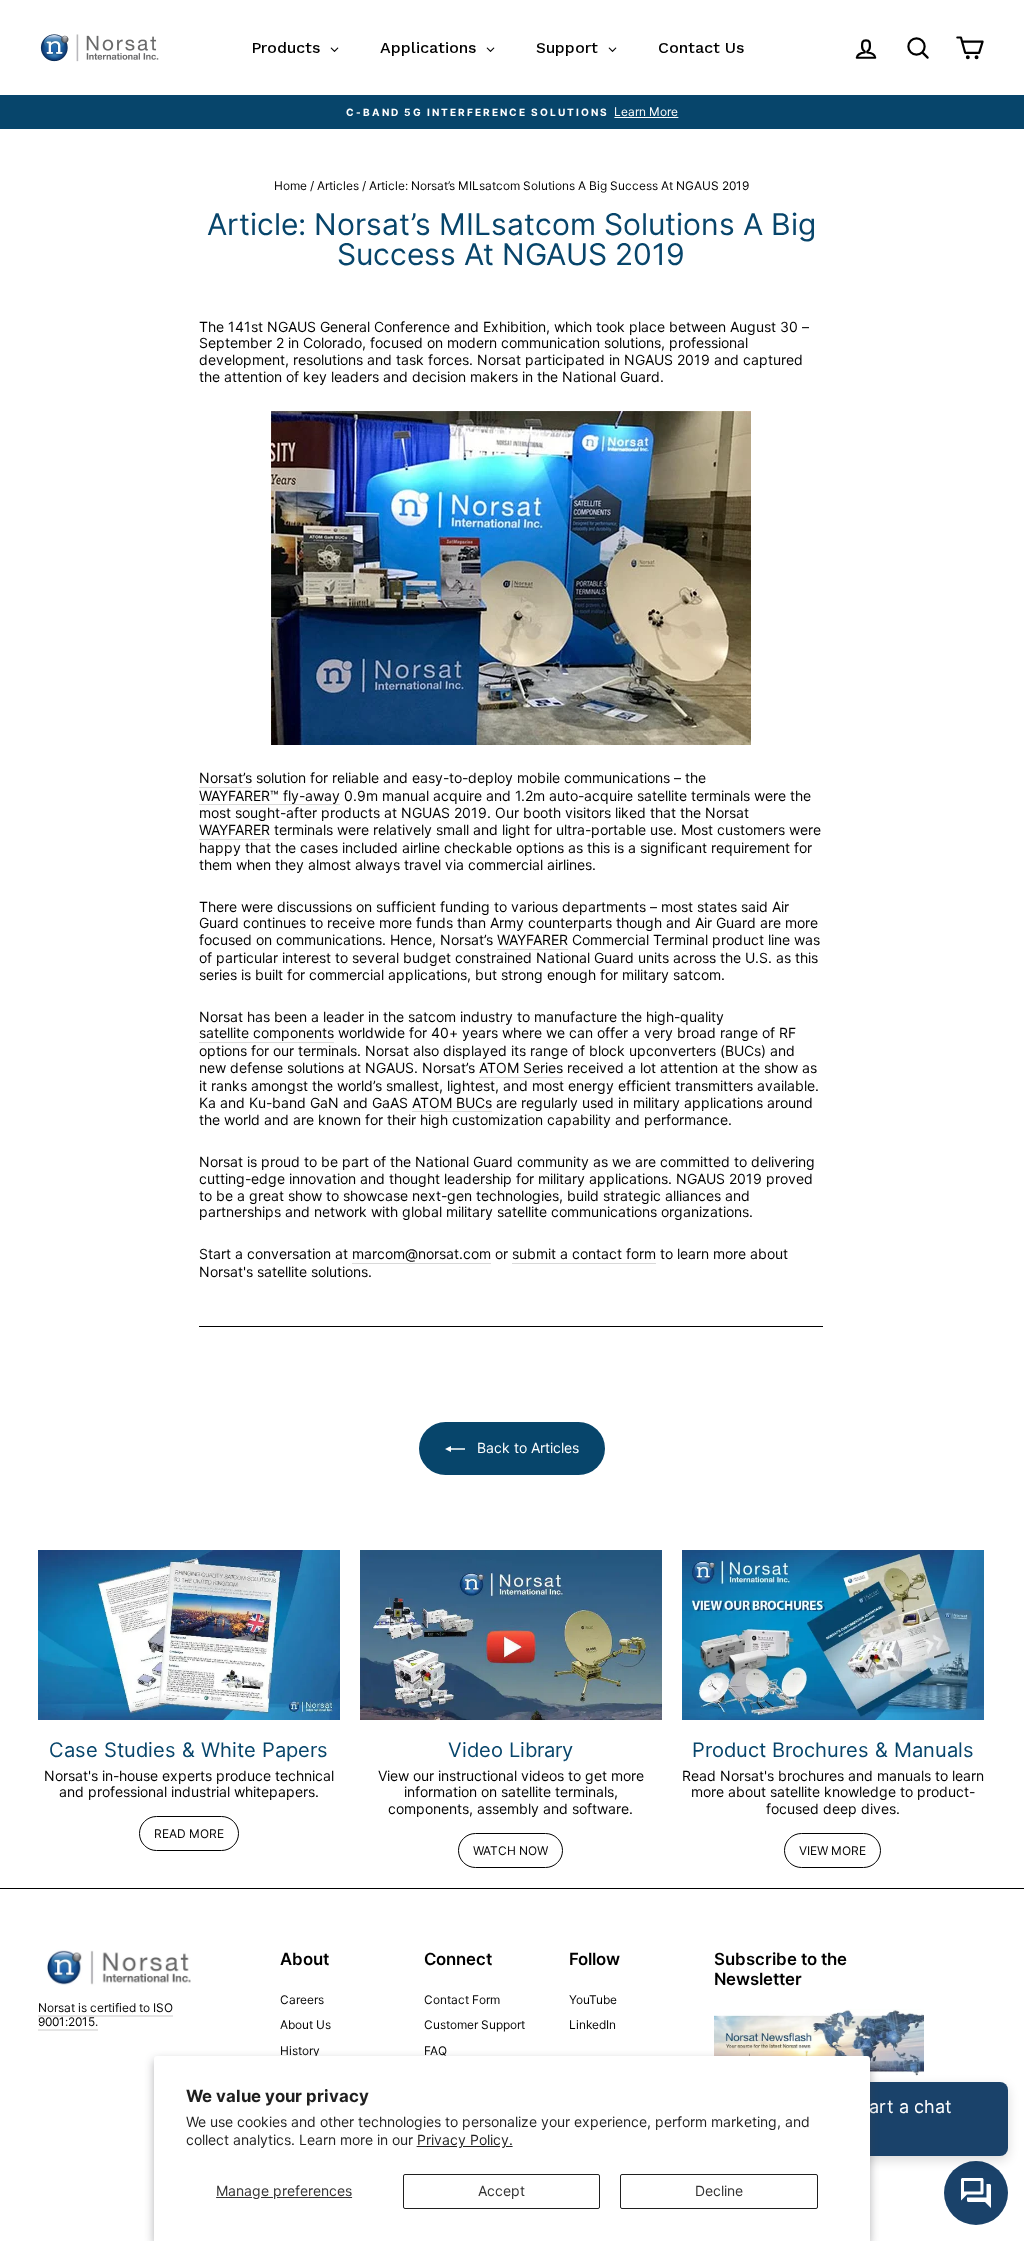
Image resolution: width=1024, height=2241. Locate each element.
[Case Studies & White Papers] (189, 1635)
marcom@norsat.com (421, 1254)
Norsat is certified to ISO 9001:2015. (105, 2014)
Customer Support (474, 2024)
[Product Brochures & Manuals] (833, 1635)
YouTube (593, 1999)
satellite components (266, 1033)
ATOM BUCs (452, 1103)
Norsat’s (225, 778)
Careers (302, 1999)
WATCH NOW (510, 1850)
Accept (501, 2190)
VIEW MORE (832, 1850)
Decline (719, 2190)
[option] (512, 112)
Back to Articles (526, 1447)
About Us (305, 2024)
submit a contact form (584, 1254)
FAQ (435, 2050)
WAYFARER (234, 830)
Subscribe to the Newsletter (780, 1969)
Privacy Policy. (465, 2139)
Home (290, 185)
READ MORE (189, 1833)
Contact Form (462, 1999)
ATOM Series (521, 1068)
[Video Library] (511, 1635)
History (300, 2050)
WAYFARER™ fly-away (269, 796)
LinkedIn (592, 2024)
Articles (338, 185)
